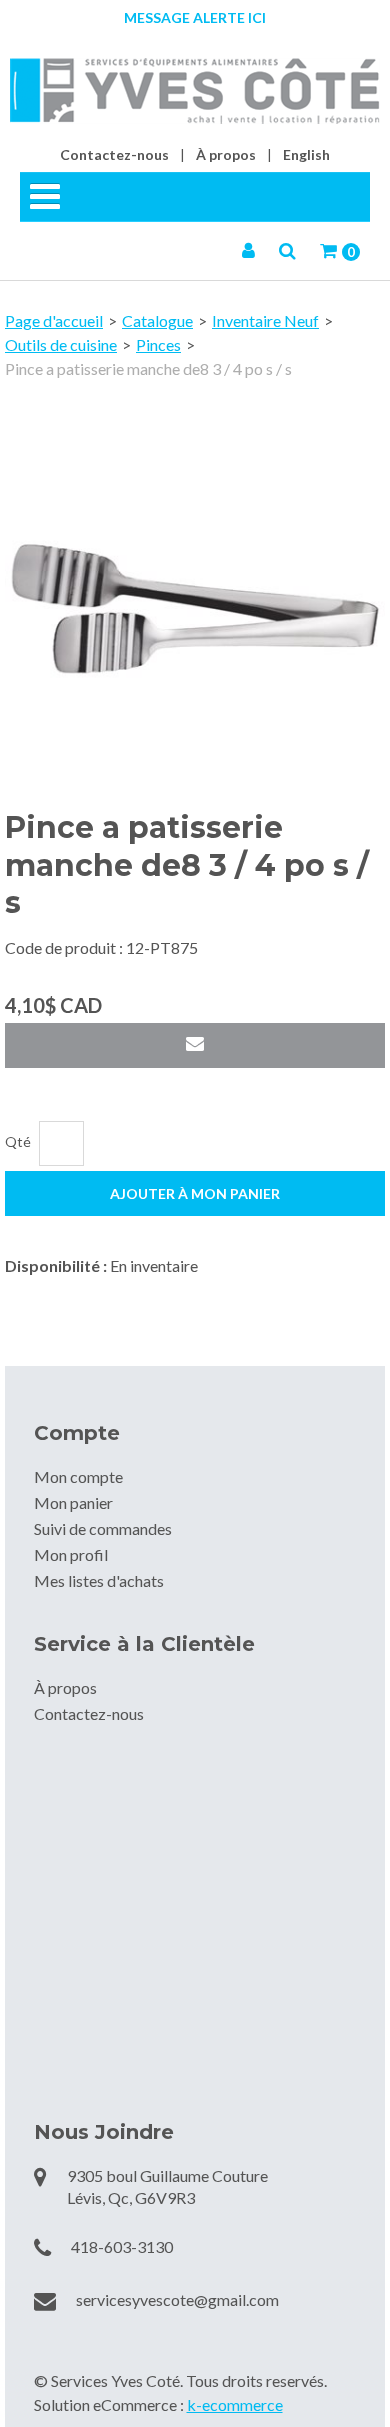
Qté (18, 1141)
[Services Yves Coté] (195, 91)
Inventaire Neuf (265, 320)
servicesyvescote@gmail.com (177, 2299)
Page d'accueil (54, 320)
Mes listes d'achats (99, 1580)
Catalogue (157, 320)
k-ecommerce (235, 2404)
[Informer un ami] (195, 1045)
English (306, 154)
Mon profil (71, 1554)
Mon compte (78, 1476)
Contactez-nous (114, 154)
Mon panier (73, 1502)
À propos (226, 154)
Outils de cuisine (61, 344)
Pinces (158, 344)
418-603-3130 (122, 2246)
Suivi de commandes (103, 1528)
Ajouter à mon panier (195, 1193)
